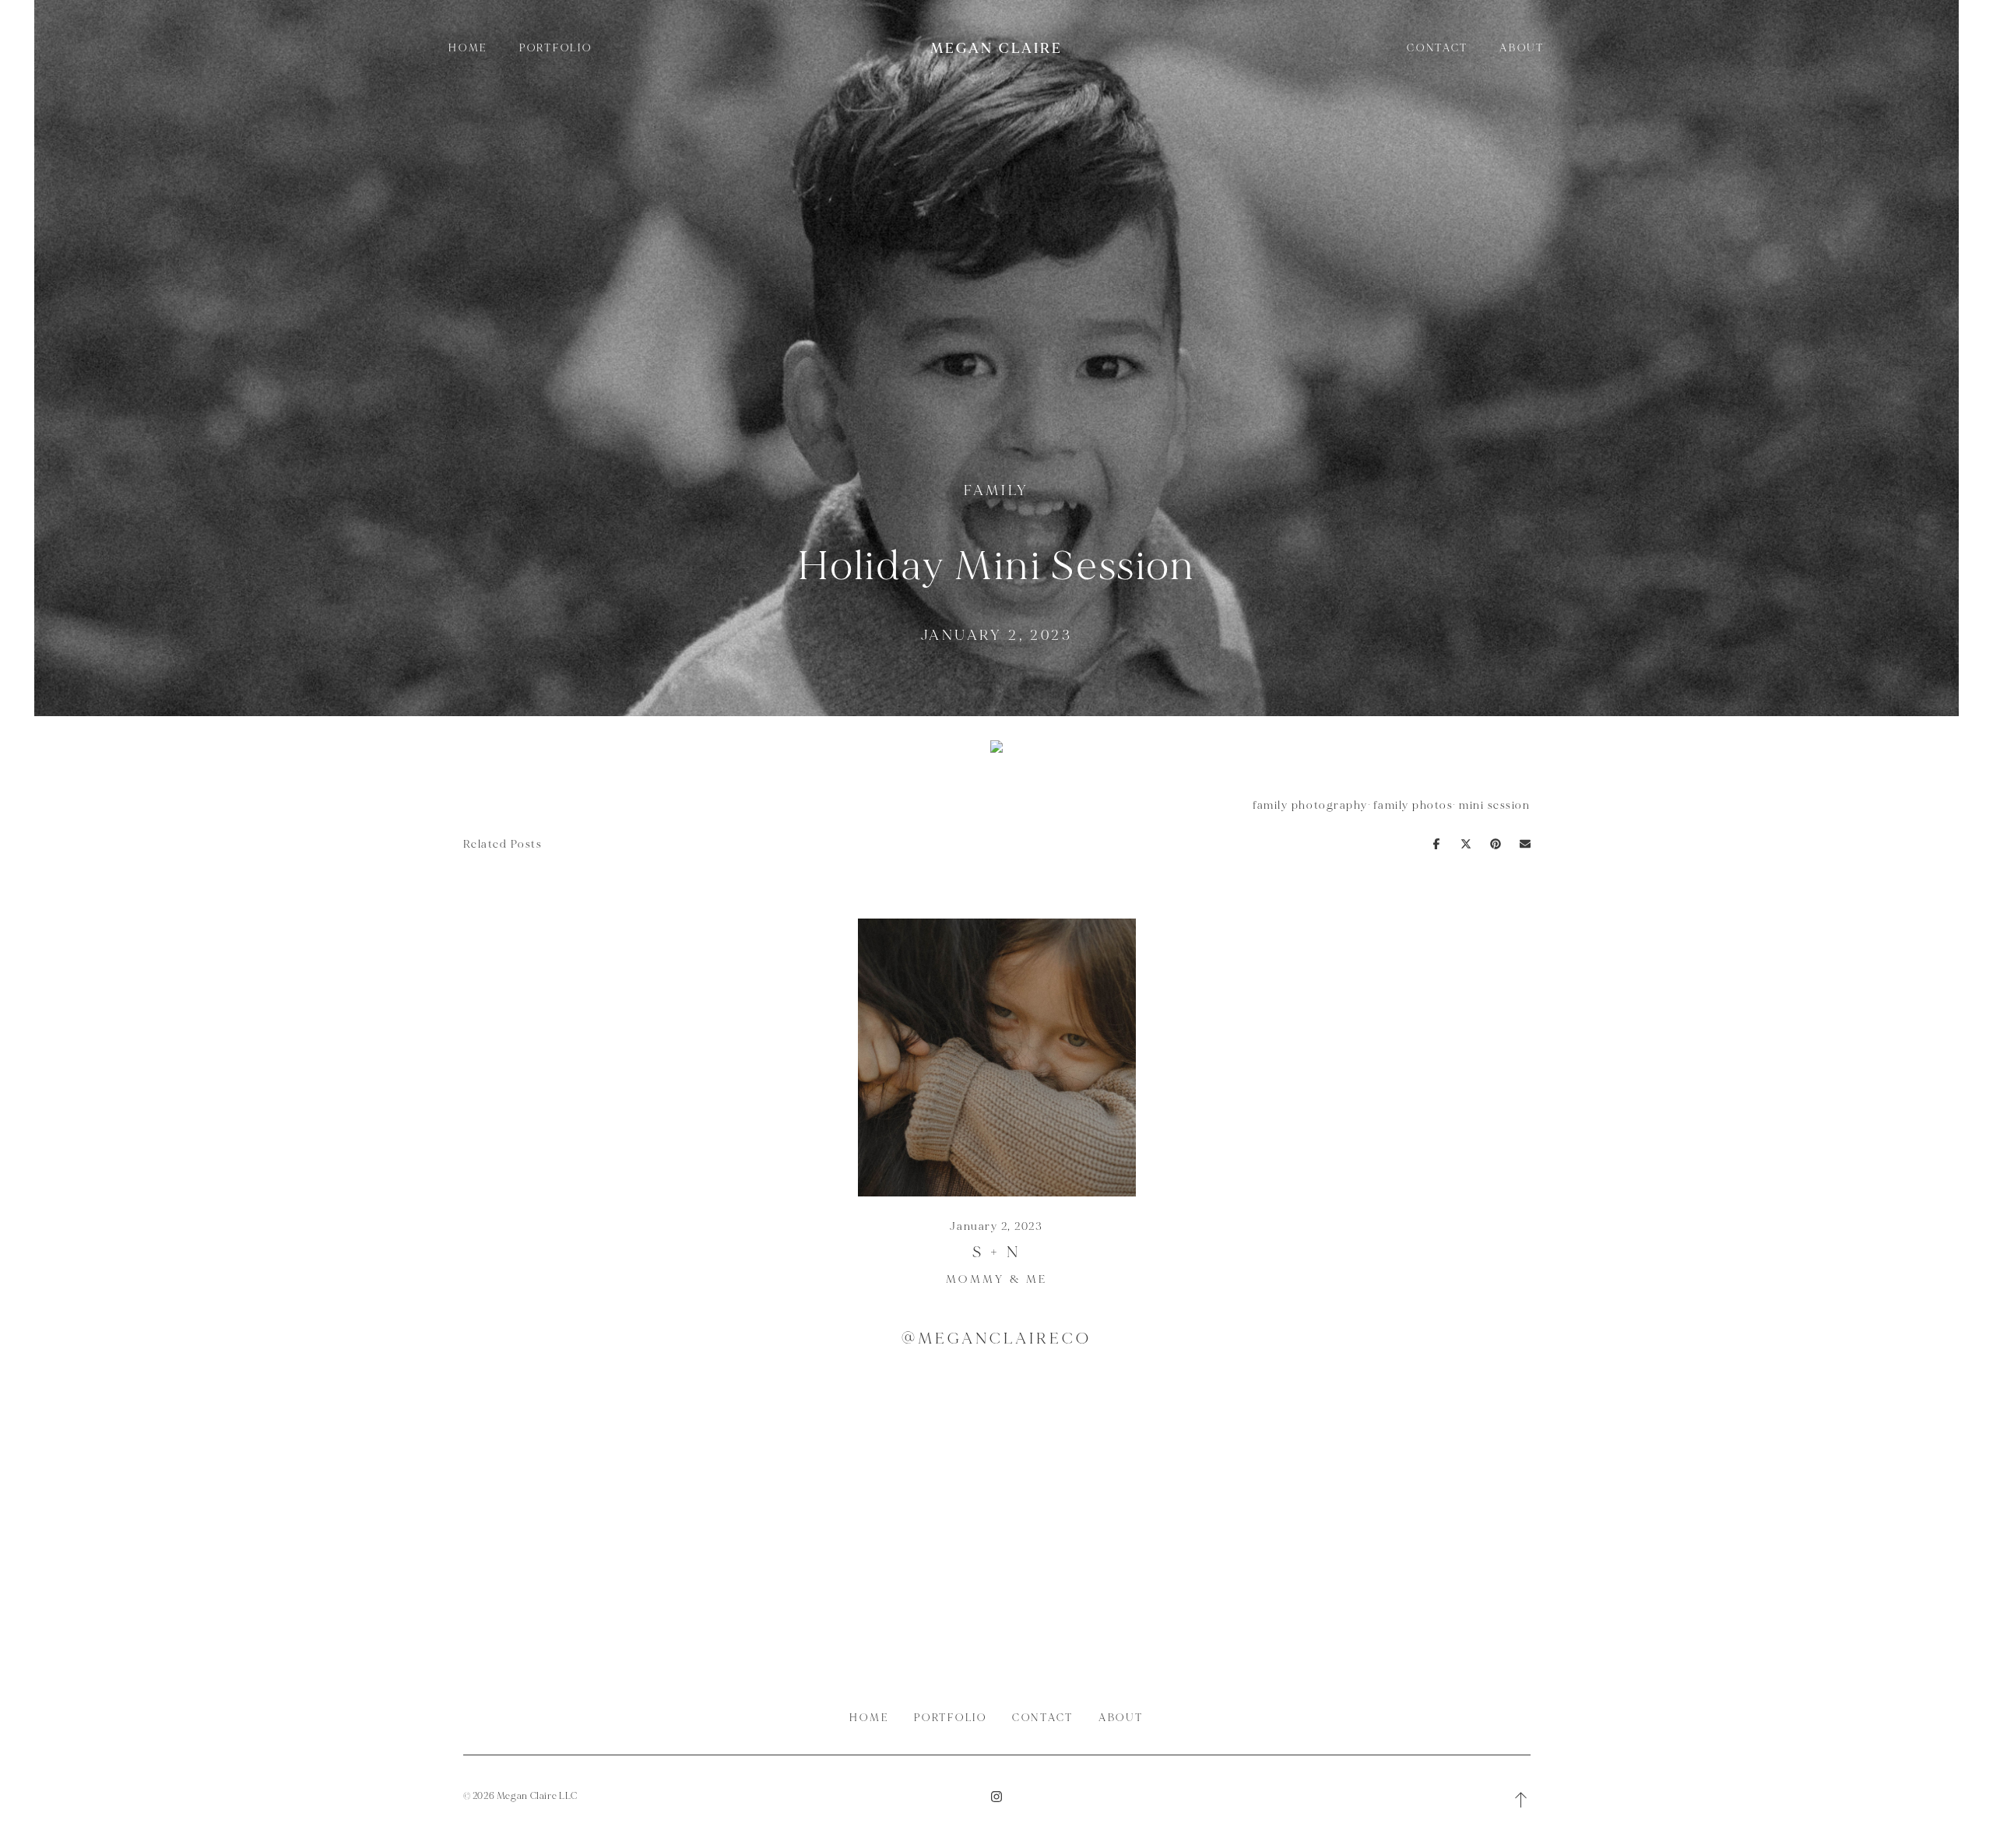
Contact (1438, 48)
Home (468, 48)
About (1522, 48)
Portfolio (556, 48)
